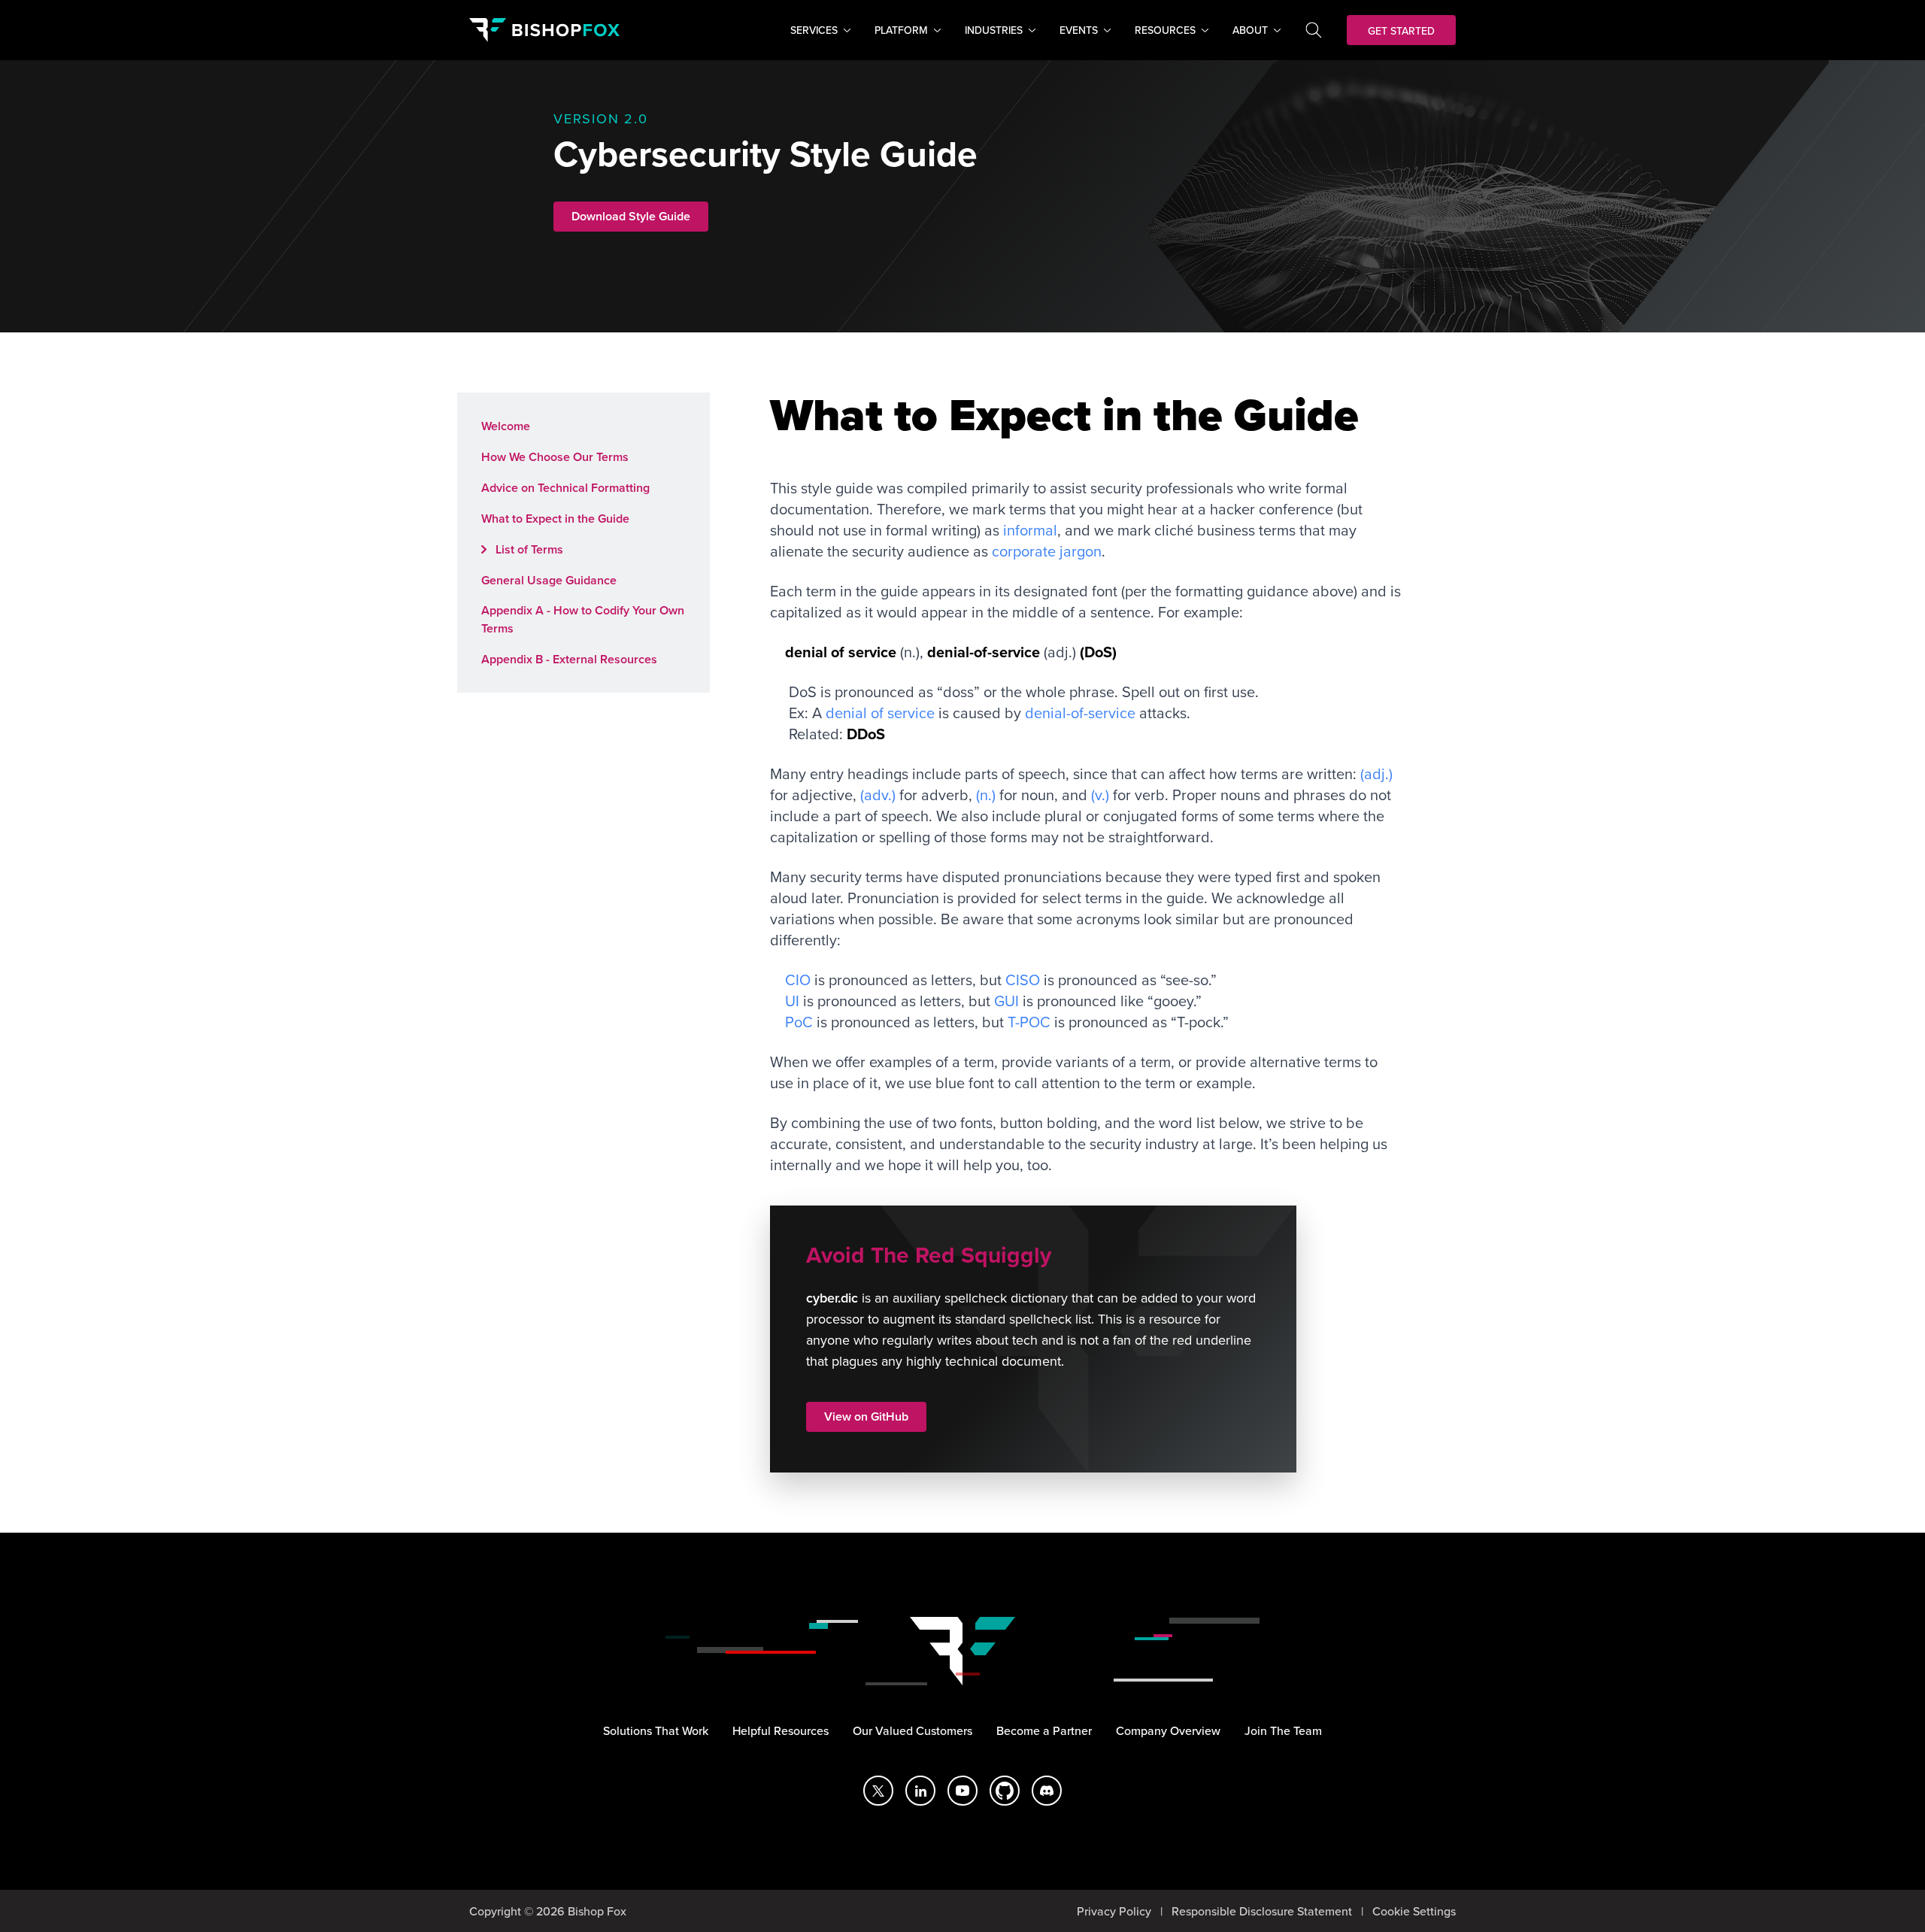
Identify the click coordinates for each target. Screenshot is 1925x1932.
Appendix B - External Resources (569, 659)
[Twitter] (878, 1791)
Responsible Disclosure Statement (1262, 1911)
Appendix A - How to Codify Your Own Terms (583, 619)
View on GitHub (866, 1416)
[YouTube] (962, 1791)
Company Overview (1168, 1730)
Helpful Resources (781, 1730)
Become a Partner (1044, 1730)
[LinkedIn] (920, 1791)
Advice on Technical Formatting (565, 488)
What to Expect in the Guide (555, 519)
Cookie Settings (1414, 1911)
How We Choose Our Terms (555, 457)
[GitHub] (1005, 1791)
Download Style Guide (631, 216)
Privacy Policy (1114, 1911)
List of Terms (528, 549)
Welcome (506, 426)
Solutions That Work (656, 1730)
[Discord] (1047, 1791)
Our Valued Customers (912, 1730)
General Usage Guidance (549, 580)
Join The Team (1283, 1730)
